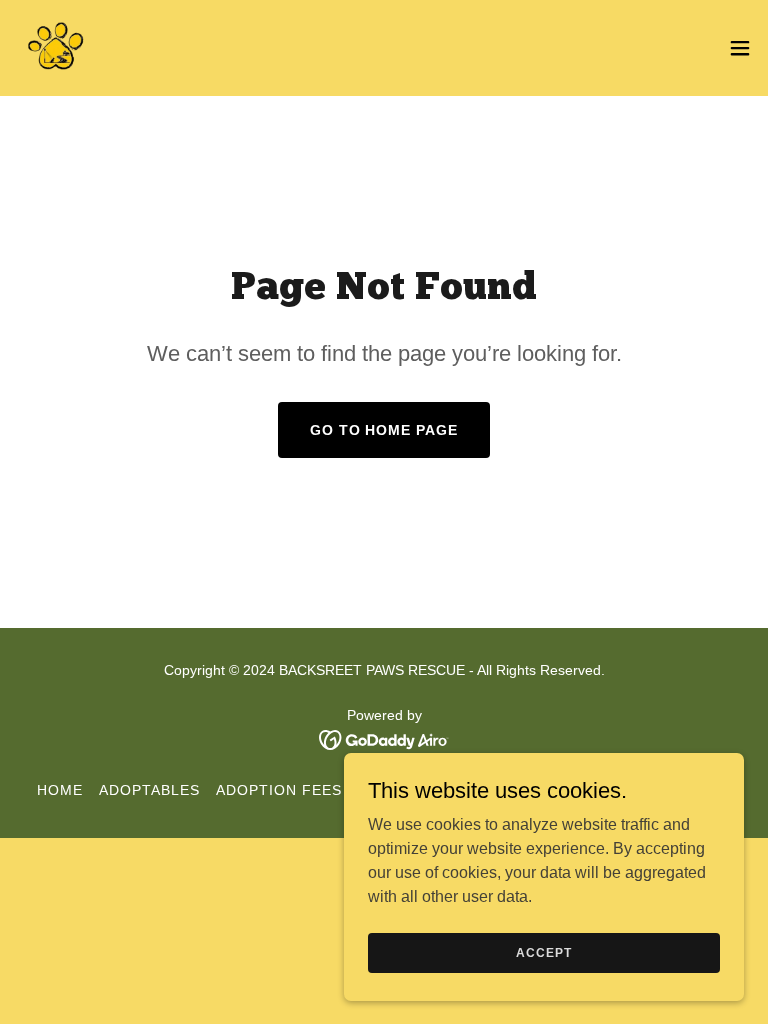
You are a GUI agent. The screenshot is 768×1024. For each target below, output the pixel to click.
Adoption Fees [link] (279, 790)
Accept (543, 952)
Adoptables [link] (149, 790)
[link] (56, 48)
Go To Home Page (384, 430)
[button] (740, 48)
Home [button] (60, 790)
